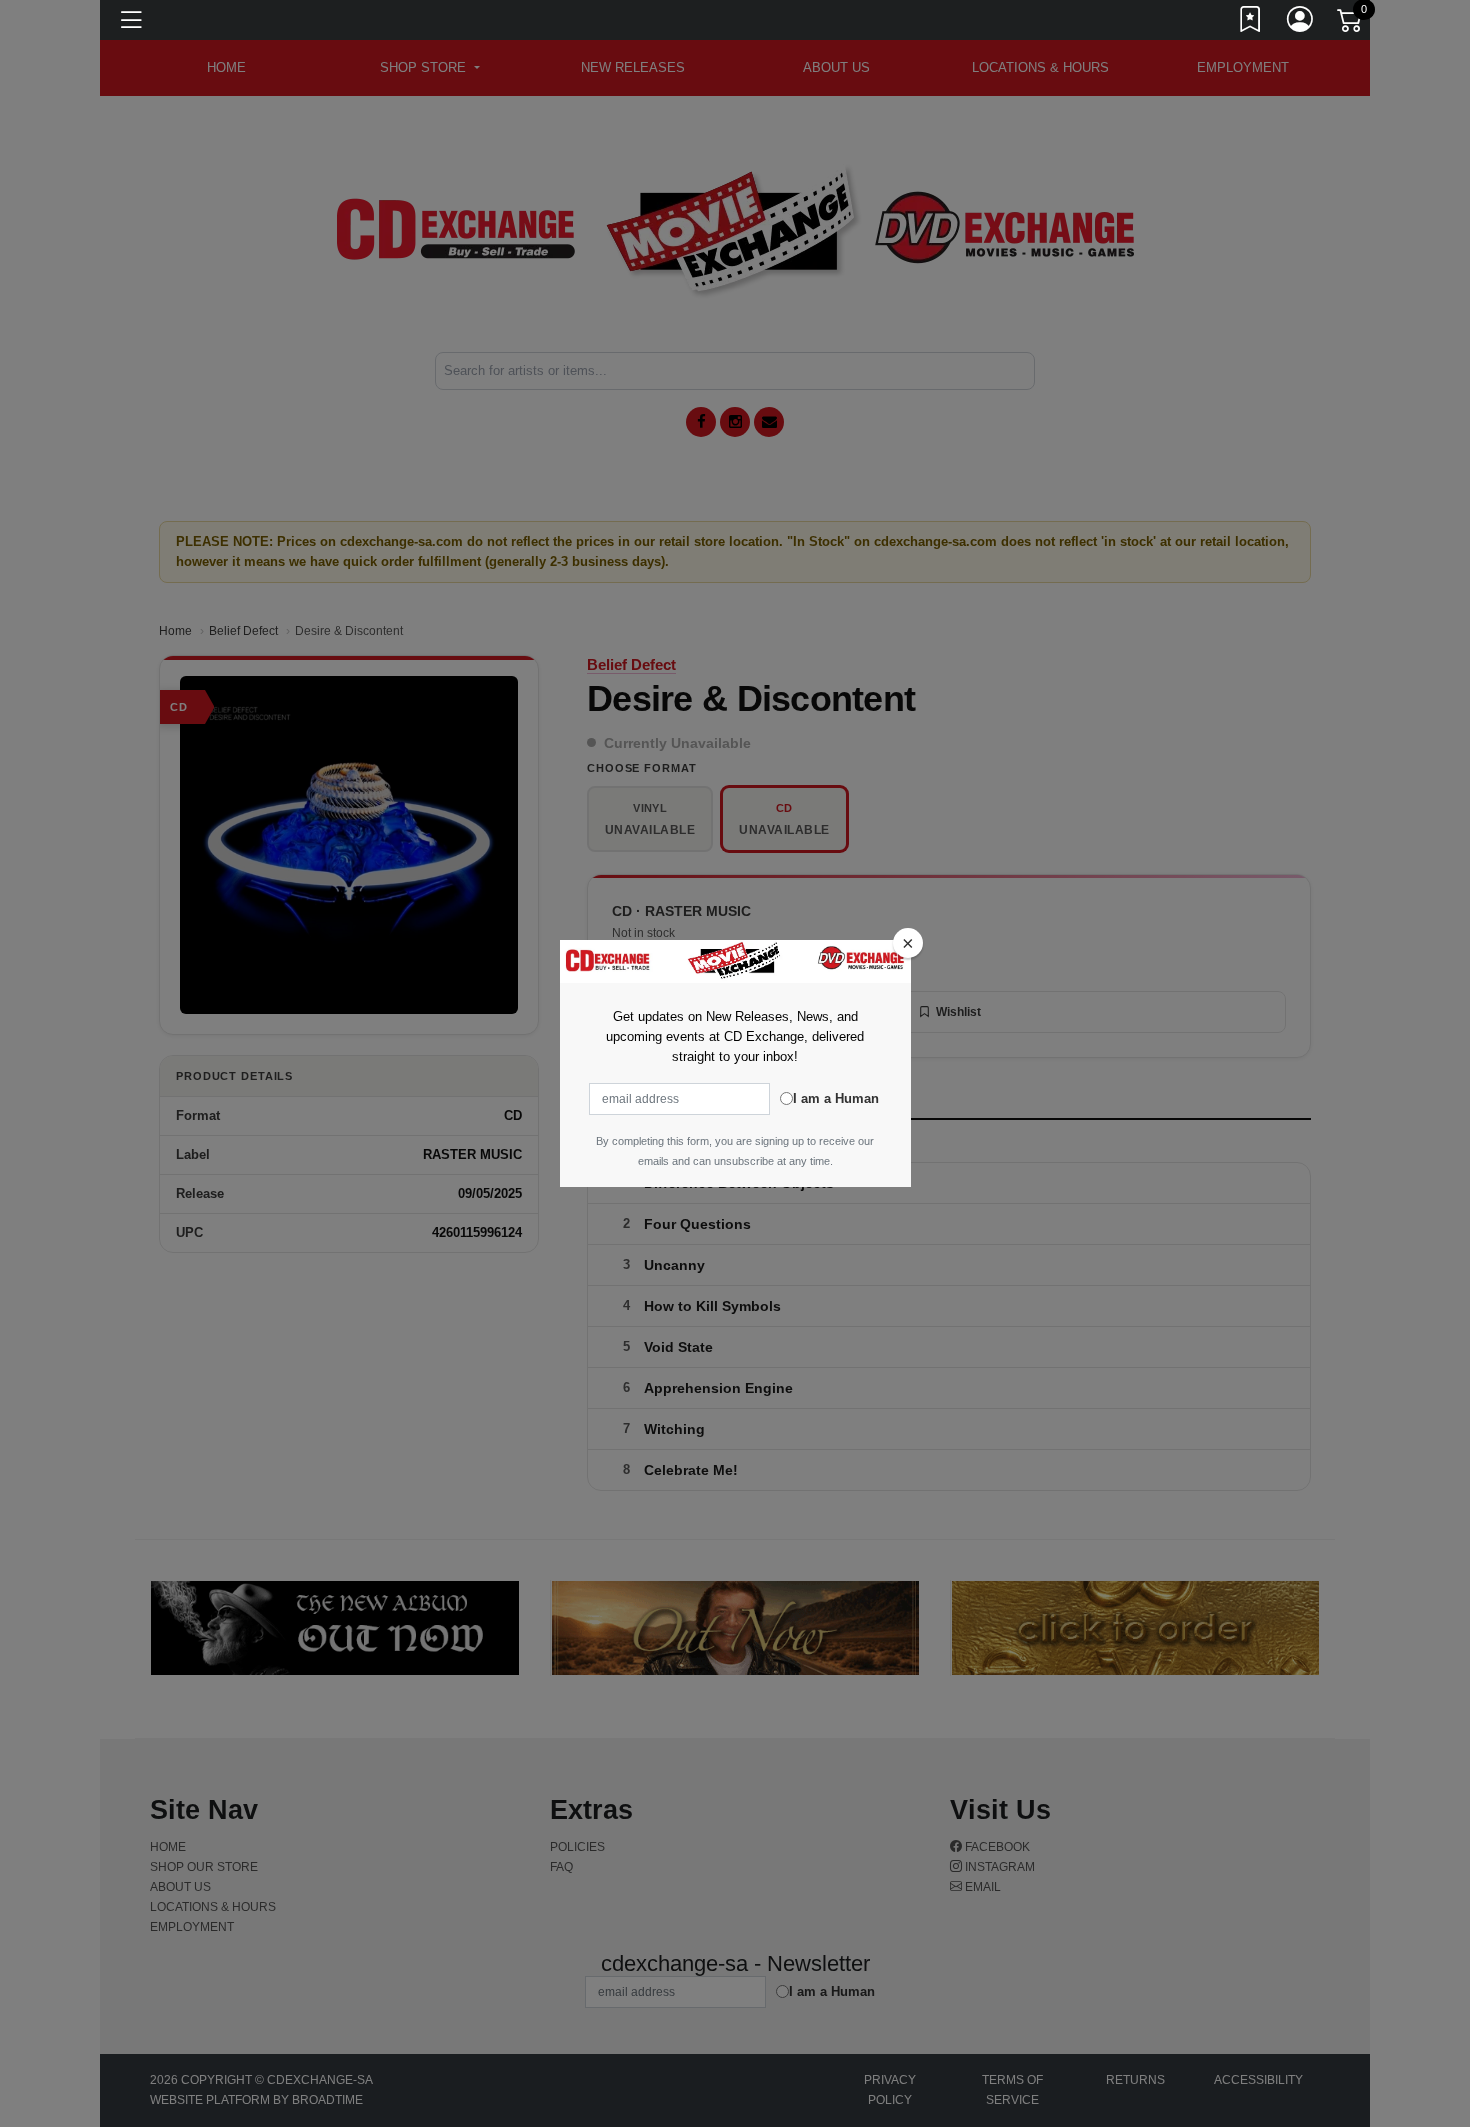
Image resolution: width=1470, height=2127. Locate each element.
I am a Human (836, 1098)
